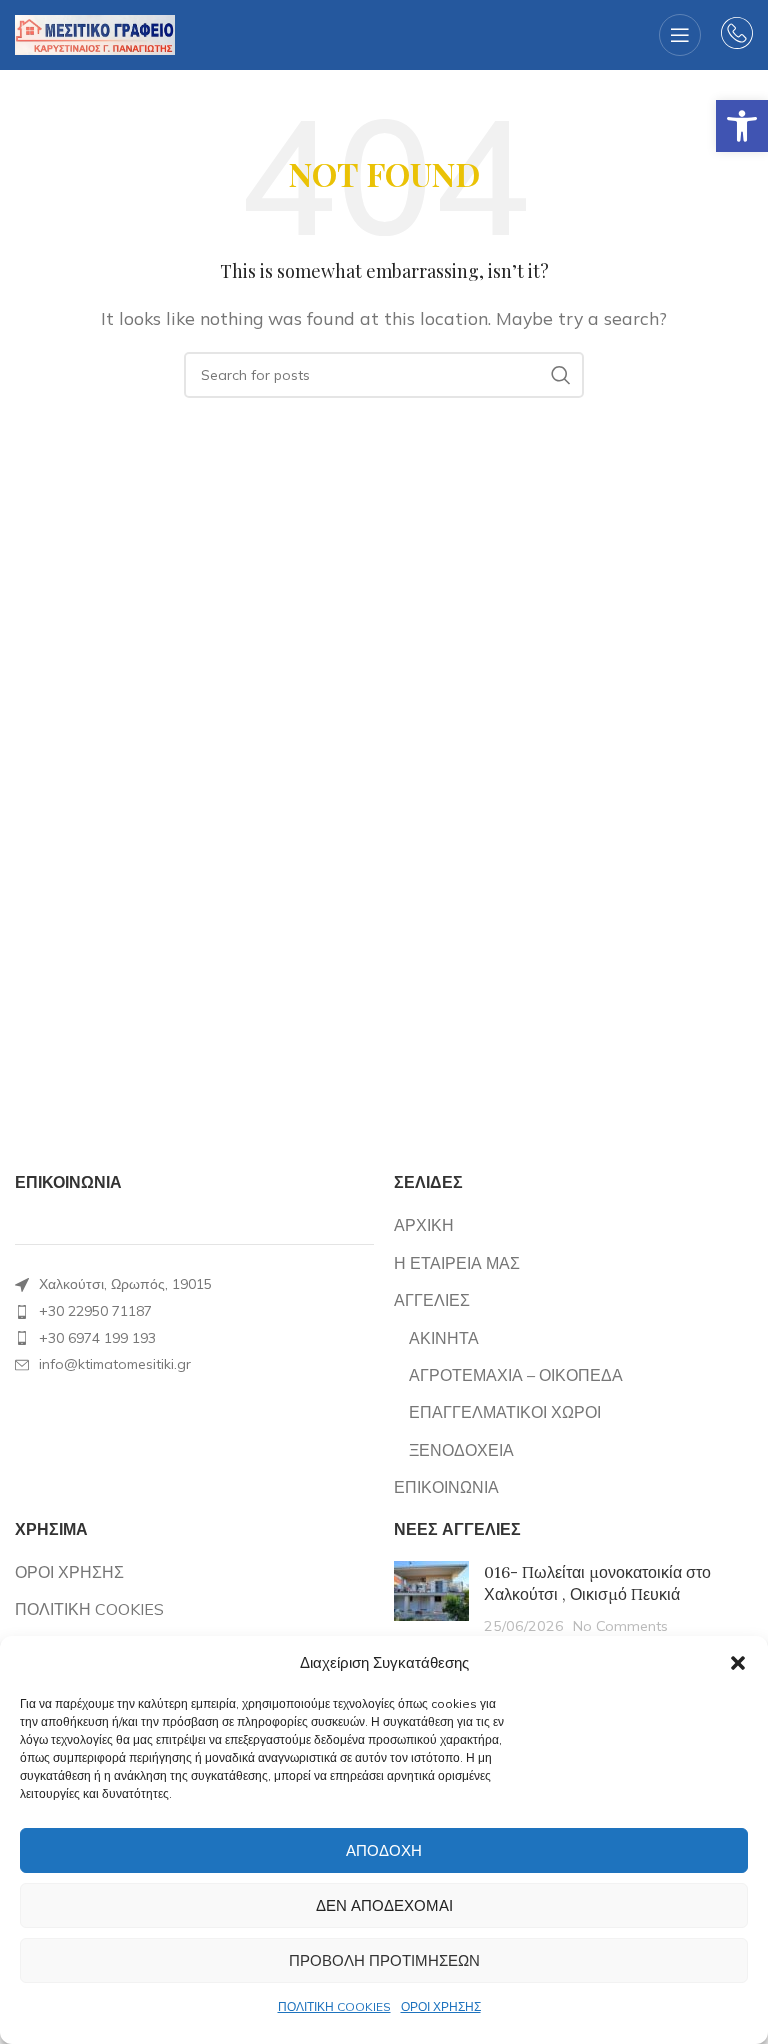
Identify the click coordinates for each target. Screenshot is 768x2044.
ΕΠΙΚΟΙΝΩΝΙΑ (446, 1487)
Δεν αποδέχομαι (384, 1905)
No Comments (620, 1626)
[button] (742, 126)
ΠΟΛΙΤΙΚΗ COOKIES (334, 2006)
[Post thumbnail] (431, 1598)
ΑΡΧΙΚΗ (424, 1225)
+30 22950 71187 (95, 1311)
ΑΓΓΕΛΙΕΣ (432, 1300)
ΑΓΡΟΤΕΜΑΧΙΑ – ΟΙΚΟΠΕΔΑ (516, 1375)
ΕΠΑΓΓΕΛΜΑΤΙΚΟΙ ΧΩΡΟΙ (505, 1412)
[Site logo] (95, 33)
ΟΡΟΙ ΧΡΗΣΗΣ (441, 2006)
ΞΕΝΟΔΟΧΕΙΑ (461, 1450)
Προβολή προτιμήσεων (384, 1960)
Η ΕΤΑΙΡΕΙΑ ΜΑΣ (457, 1263)
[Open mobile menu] (680, 35)
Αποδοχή (384, 1850)
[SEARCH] (561, 375)
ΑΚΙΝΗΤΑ (444, 1338)
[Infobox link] (737, 35)
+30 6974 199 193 (97, 1338)
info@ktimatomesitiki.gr (115, 1364)
